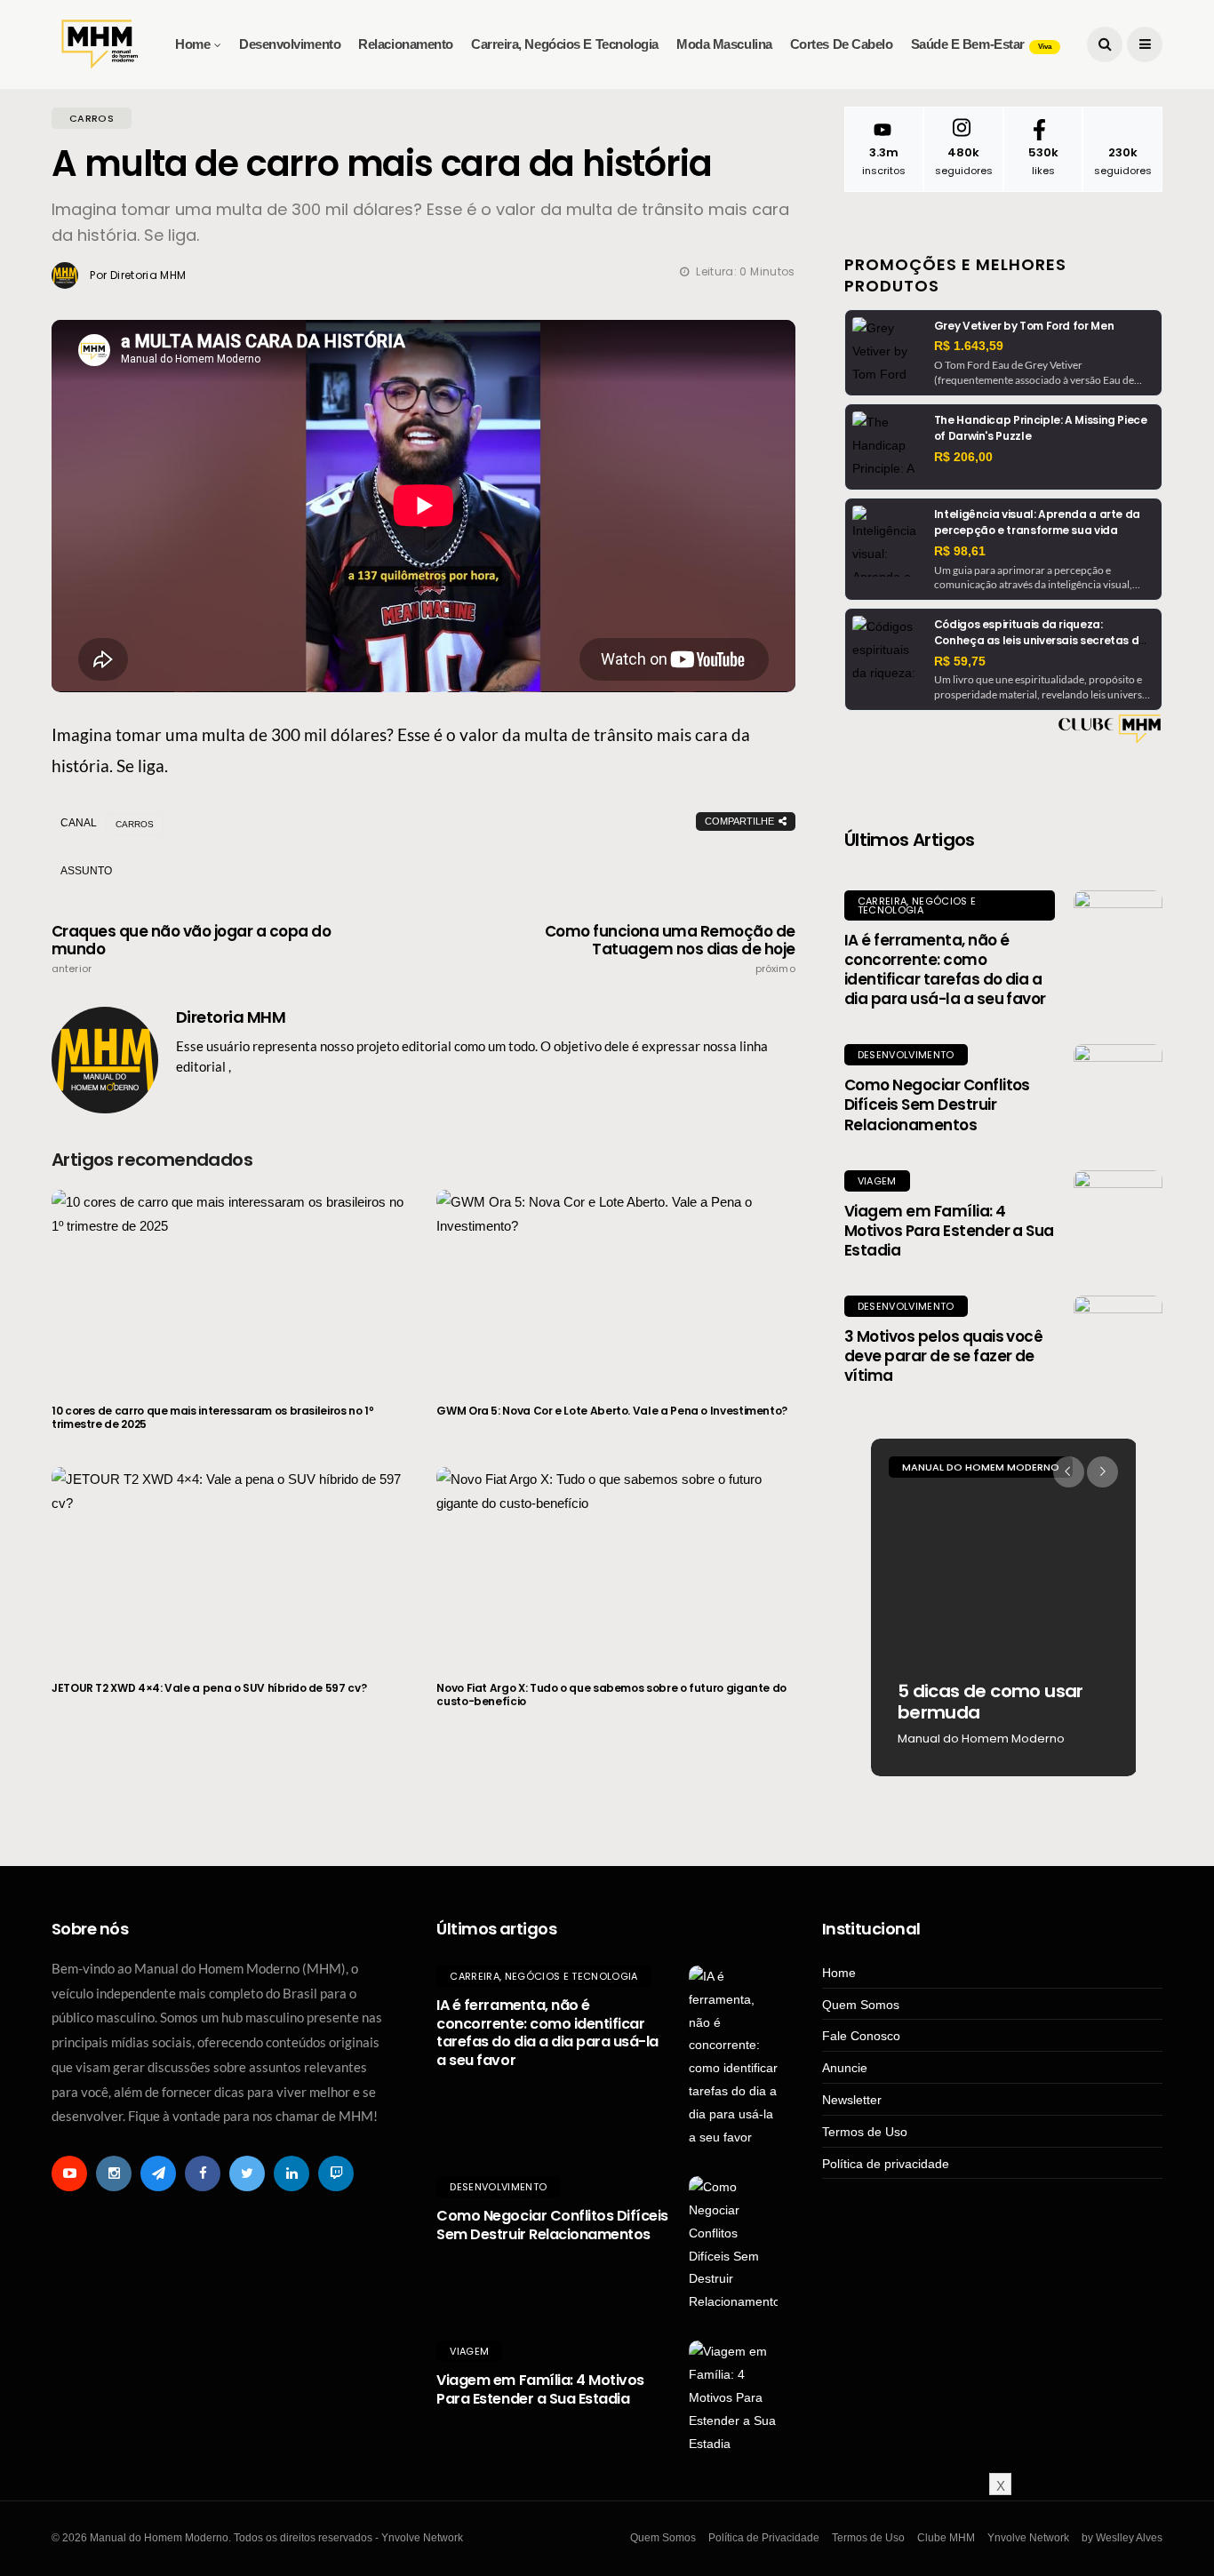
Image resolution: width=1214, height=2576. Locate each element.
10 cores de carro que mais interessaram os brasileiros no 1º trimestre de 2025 (212, 1418)
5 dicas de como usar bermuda (990, 1702)
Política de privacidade (886, 2164)
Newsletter (852, 2100)
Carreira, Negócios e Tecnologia (565, 44)
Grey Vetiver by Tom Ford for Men (1024, 326)
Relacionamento (406, 44)
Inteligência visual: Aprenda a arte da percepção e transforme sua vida (1037, 522)
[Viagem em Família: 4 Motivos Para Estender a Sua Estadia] (1118, 1215)
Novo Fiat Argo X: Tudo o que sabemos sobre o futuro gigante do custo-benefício (611, 1695)
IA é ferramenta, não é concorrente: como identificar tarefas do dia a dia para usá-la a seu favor (945, 969)
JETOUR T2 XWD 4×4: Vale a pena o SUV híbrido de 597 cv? (209, 1688)
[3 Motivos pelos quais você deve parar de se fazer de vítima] (1118, 1340)
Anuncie (845, 2068)
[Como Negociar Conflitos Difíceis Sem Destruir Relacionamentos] (1118, 1089)
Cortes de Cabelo (842, 44)
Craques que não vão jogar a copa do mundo (191, 949)
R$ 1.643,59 (969, 346)
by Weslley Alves (1122, 2538)
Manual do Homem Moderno (981, 1467)
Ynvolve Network (1028, 2538)
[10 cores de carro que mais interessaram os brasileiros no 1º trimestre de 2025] (231, 1286)
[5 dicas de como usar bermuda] (1004, 1607)
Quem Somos (861, 2005)
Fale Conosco (861, 2036)
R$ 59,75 (960, 661)
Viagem (877, 1181)
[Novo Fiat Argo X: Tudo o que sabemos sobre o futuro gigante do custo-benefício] (615, 1563)
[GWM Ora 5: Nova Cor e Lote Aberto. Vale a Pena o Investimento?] (615, 1286)
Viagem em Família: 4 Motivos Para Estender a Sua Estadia (949, 1231)
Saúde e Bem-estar (981, 44)
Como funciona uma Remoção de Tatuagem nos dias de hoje (670, 949)
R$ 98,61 (960, 551)
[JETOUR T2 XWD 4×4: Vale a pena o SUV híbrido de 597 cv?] (231, 1563)
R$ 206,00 (963, 457)
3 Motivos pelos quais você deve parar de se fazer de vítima (944, 1356)
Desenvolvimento (290, 44)
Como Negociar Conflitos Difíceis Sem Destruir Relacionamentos (937, 1105)
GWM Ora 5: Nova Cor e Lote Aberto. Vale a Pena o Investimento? (612, 1411)
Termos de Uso (865, 2132)
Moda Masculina (724, 44)
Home (192, 44)
